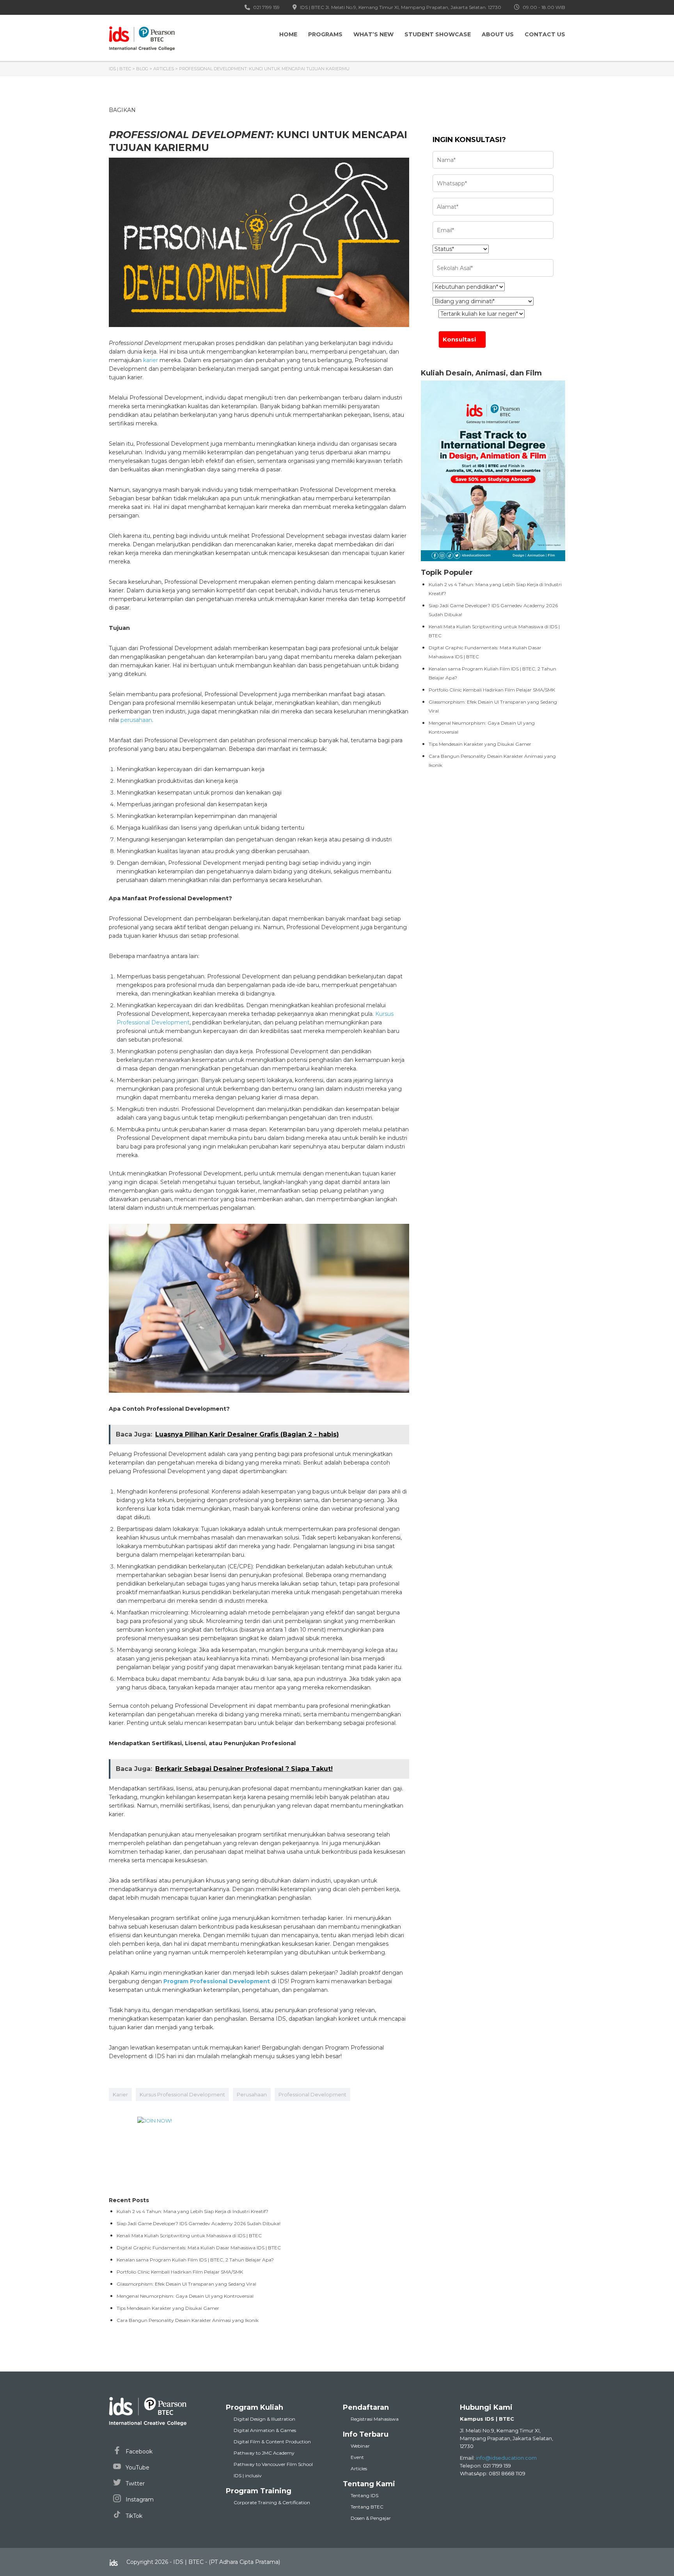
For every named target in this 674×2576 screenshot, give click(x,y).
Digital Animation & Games (265, 2430)
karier (151, 360)
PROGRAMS (325, 34)
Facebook (138, 2452)
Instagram (139, 2500)
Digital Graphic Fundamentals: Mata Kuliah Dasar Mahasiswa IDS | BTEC (199, 2248)
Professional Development (312, 2094)
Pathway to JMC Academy (264, 2453)
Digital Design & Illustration (264, 2419)
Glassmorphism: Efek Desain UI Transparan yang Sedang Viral (186, 2284)
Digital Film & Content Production (272, 2442)
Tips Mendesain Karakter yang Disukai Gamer (480, 744)
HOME (288, 34)
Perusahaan (252, 2094)
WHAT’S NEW (373, 34)
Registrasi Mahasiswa (375, 2419)
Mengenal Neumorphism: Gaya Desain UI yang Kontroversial (185, 2296)
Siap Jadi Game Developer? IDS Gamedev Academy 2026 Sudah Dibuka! (199, 2223)
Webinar (360, 2446)
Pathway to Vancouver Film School (273, 2464)
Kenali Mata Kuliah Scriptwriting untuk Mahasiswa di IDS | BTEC (189, 2236)
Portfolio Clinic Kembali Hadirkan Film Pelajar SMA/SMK (492, 690)
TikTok (133, 2516)
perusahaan (136, 720)
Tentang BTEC (367, 2507)
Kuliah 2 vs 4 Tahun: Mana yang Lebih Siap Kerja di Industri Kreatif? (192, 2211)
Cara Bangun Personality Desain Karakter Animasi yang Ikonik (188, 2320)
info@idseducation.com (506, 2458)
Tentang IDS (364, 2495)
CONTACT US (545, 34)
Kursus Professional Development (182, 2094)
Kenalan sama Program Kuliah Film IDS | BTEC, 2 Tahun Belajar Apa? (195, 2260)
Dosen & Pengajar (371, 2518)
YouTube (137, 2468)
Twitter (134, 2484)
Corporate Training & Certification (272, 2502)
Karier (120, 2094)
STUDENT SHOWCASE (438, 34)
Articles (359, 2468)
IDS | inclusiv (248, 2476)
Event (357, 2457)
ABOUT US (498, 34)
